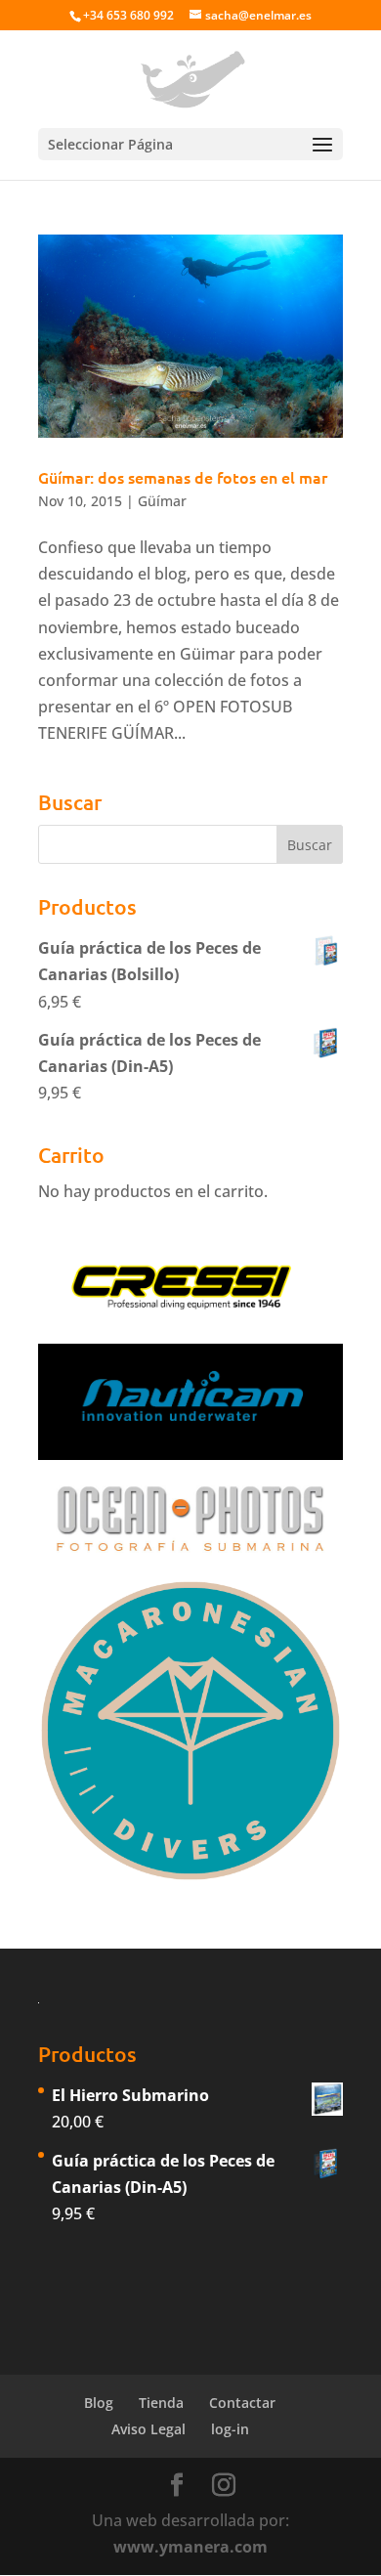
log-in (230, 2429)
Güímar (162, 501)
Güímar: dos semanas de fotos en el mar (183, 477)
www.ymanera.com (190, 2547)
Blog (99, 2403)
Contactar (242, 2403)
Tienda (161, 2403)
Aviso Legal (148, 2429)
